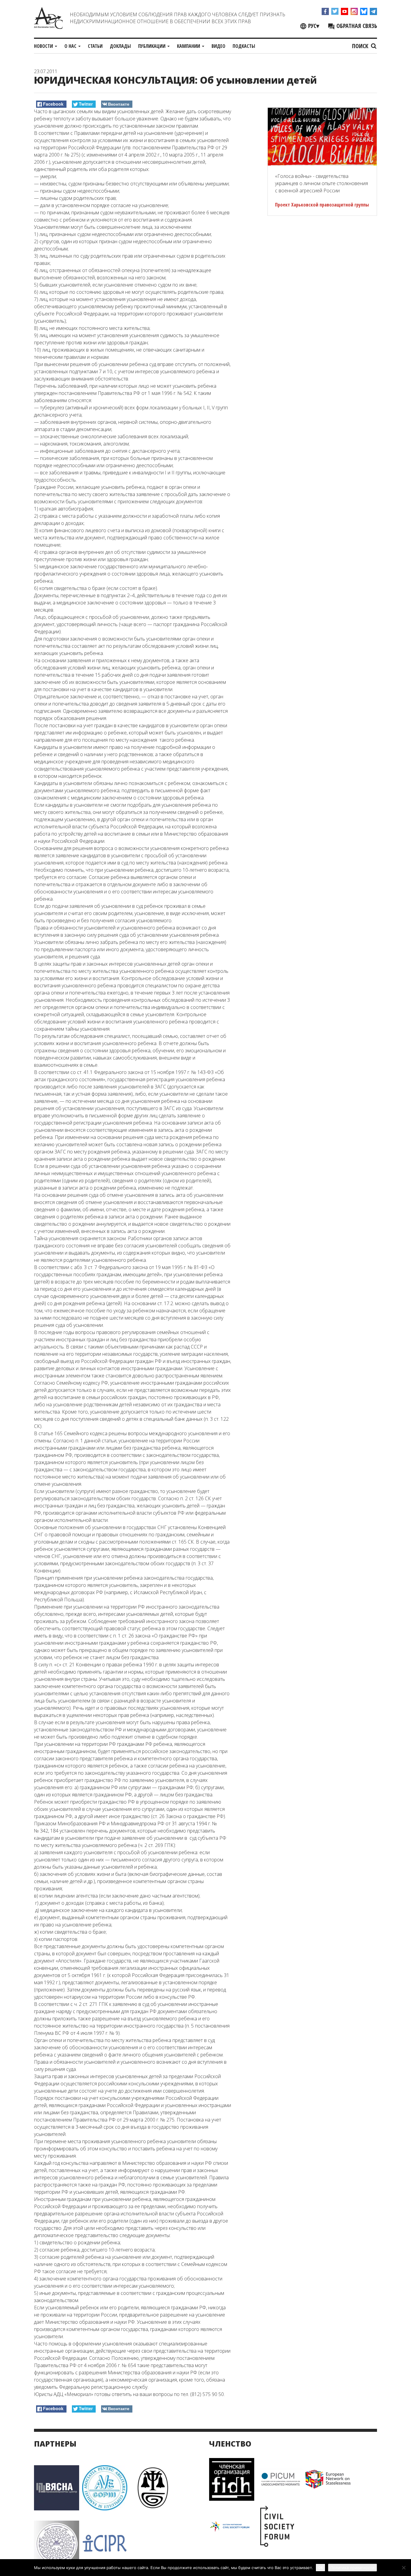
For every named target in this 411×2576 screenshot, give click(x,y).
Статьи (95, 46)
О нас (71, 46)
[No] (403, 2568)
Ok (320, 2567)
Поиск (361, 46)
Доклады (120, 46)
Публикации (152, 46)
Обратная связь (356, 26)
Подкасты (244, 46)
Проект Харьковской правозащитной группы (322, 205)
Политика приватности (352, 2568)
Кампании (189, 46)
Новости (44, 46)
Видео (218, 46)
